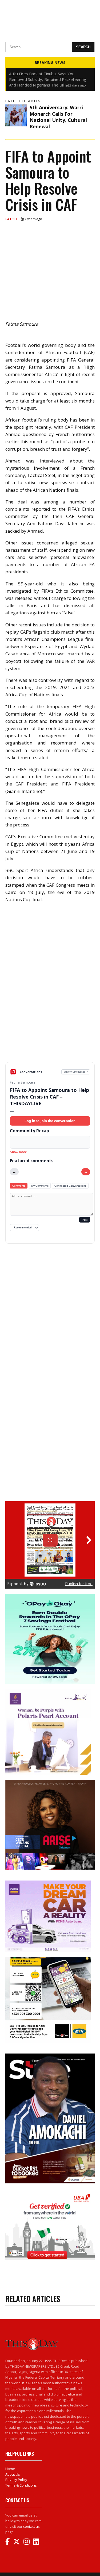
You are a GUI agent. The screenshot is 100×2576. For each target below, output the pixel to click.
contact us (31, 2526)
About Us (13, 2474)
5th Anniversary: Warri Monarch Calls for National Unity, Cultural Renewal (58, 117)
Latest (12, 219)
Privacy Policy (16, 2480)
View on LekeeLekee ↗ (76, 1072)
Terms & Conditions (21, 2485)
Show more (18, 1152)
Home (10, 2469)
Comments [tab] (19, 1186)
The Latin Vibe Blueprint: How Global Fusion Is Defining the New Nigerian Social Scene (49, 76)
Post (85, 1220)
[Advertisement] (50, 1024)
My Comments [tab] (40, 1186)
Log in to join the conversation (50, 1121)
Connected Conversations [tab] (70, 1186)
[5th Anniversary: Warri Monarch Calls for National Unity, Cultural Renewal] (16, 115)
